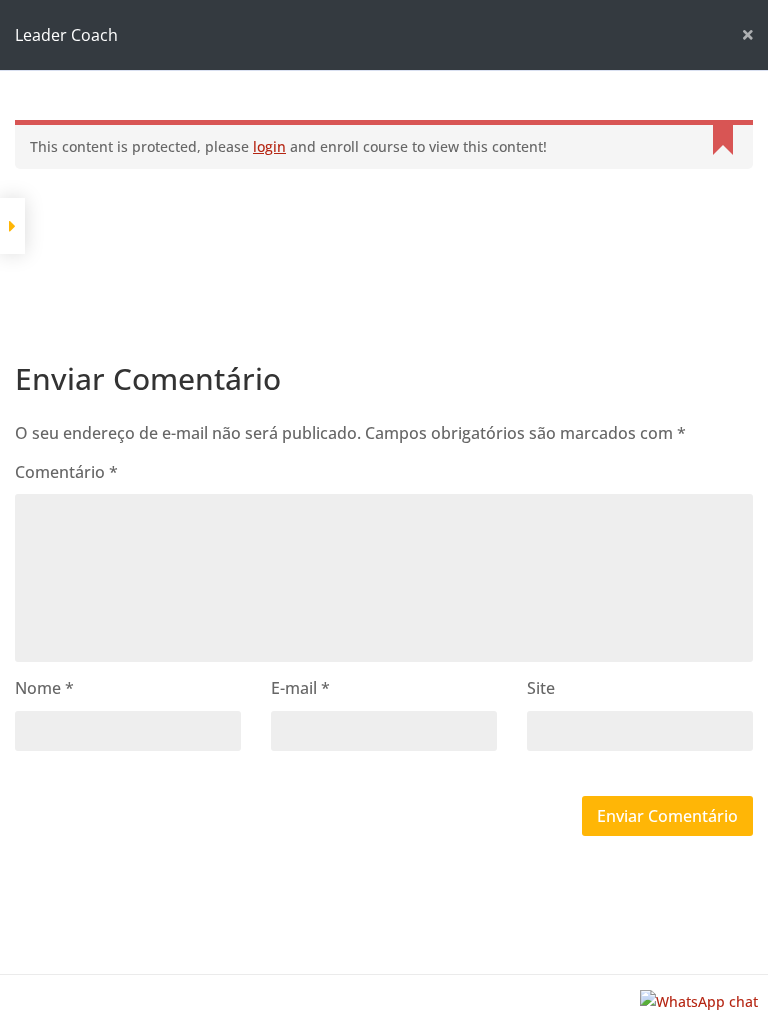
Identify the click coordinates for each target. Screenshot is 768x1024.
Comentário (66, 472)
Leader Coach (66, 35)
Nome (44, 688)
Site (541, 688)
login (269, 146)
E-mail (300, 688)
